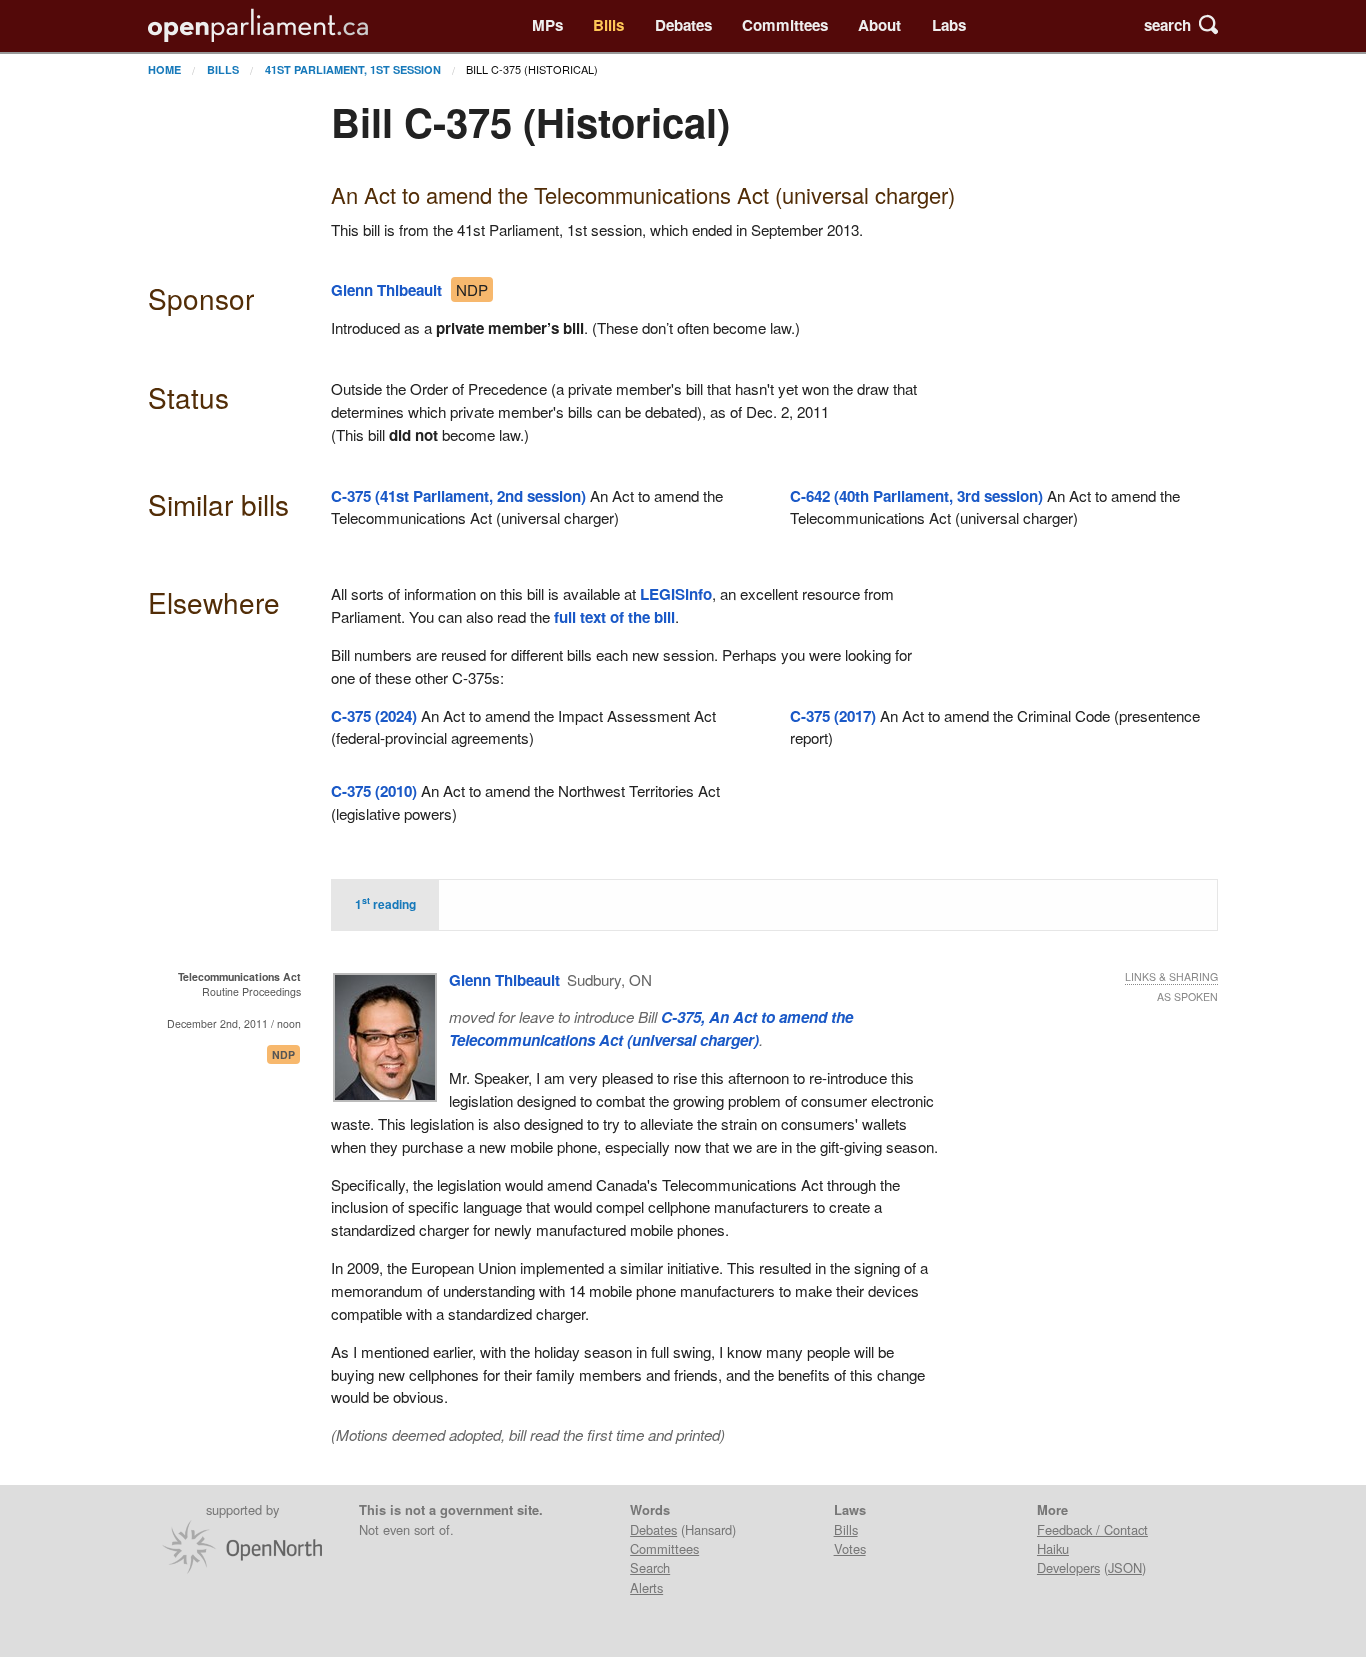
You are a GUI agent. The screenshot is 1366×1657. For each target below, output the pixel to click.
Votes (850, 1548)
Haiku (1053, 1548)
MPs (547, 25)
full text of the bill (614, 617)
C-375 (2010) (374, 791)
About (879, 25)
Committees (785, 25)
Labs (949, 25)
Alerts (646, 1587)
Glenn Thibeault (386, 290)
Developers (1068, 1567)
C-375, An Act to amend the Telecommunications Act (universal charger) (651, 1028)
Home (164, 69)
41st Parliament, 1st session (353, 69)
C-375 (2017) (833, 716)
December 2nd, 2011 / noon (234, 1023)
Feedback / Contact (1092, 1529)
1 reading (385, 903)
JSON (1125, 1567)
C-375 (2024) (374, 716)
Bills (608, 25)
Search (650, 1567)
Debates (683, 25)
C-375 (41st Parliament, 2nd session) (458, 496)
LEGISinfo (676, 594)
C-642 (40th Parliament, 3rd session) (916, 496)
